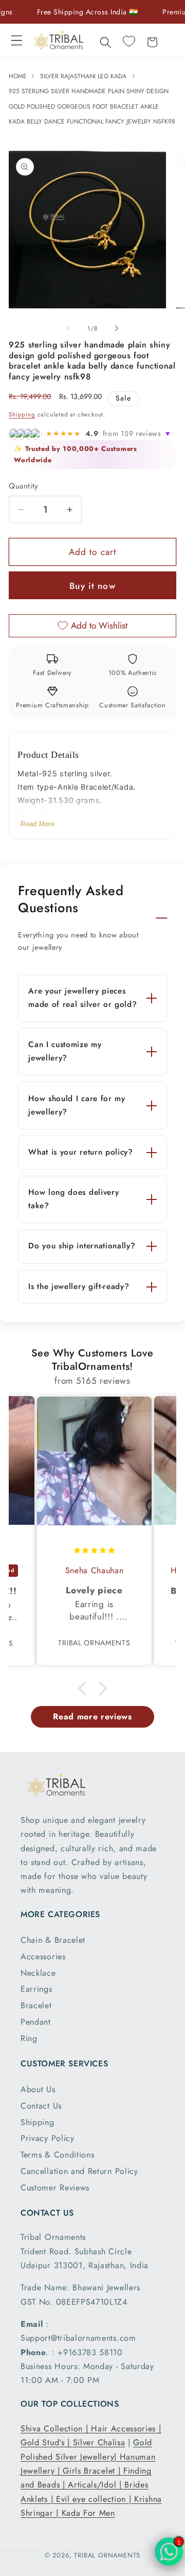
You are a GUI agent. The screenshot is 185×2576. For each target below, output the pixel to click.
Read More (38, 824)
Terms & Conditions (57, 2155)
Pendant (36, 2022)
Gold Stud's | (47, 2442)
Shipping (22, 414)
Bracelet (36, 2005)
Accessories (43, 1956)
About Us (38, 2089)
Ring (29, 2038)
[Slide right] (117, 328)
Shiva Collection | (56, 2429)
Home (19, 76)
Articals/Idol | (96, 2485)
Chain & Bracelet (53, 1940)
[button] (17, 40)
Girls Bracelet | (93, 2471)
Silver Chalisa (99, 2442)
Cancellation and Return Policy (79, 2171)
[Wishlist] (129, 41)
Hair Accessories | (126, 2429)
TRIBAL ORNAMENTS (107, 2555)
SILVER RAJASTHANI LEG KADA (83, 76)
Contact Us (41, 2106)
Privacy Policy (48, 2138)
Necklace (38, 1973)
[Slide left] (68, 328)
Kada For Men (88, 2513)
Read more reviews (92, 1717)
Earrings (36, 1989)
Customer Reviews (55, 2188)
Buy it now (92, 586)
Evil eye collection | (95, 2499)
